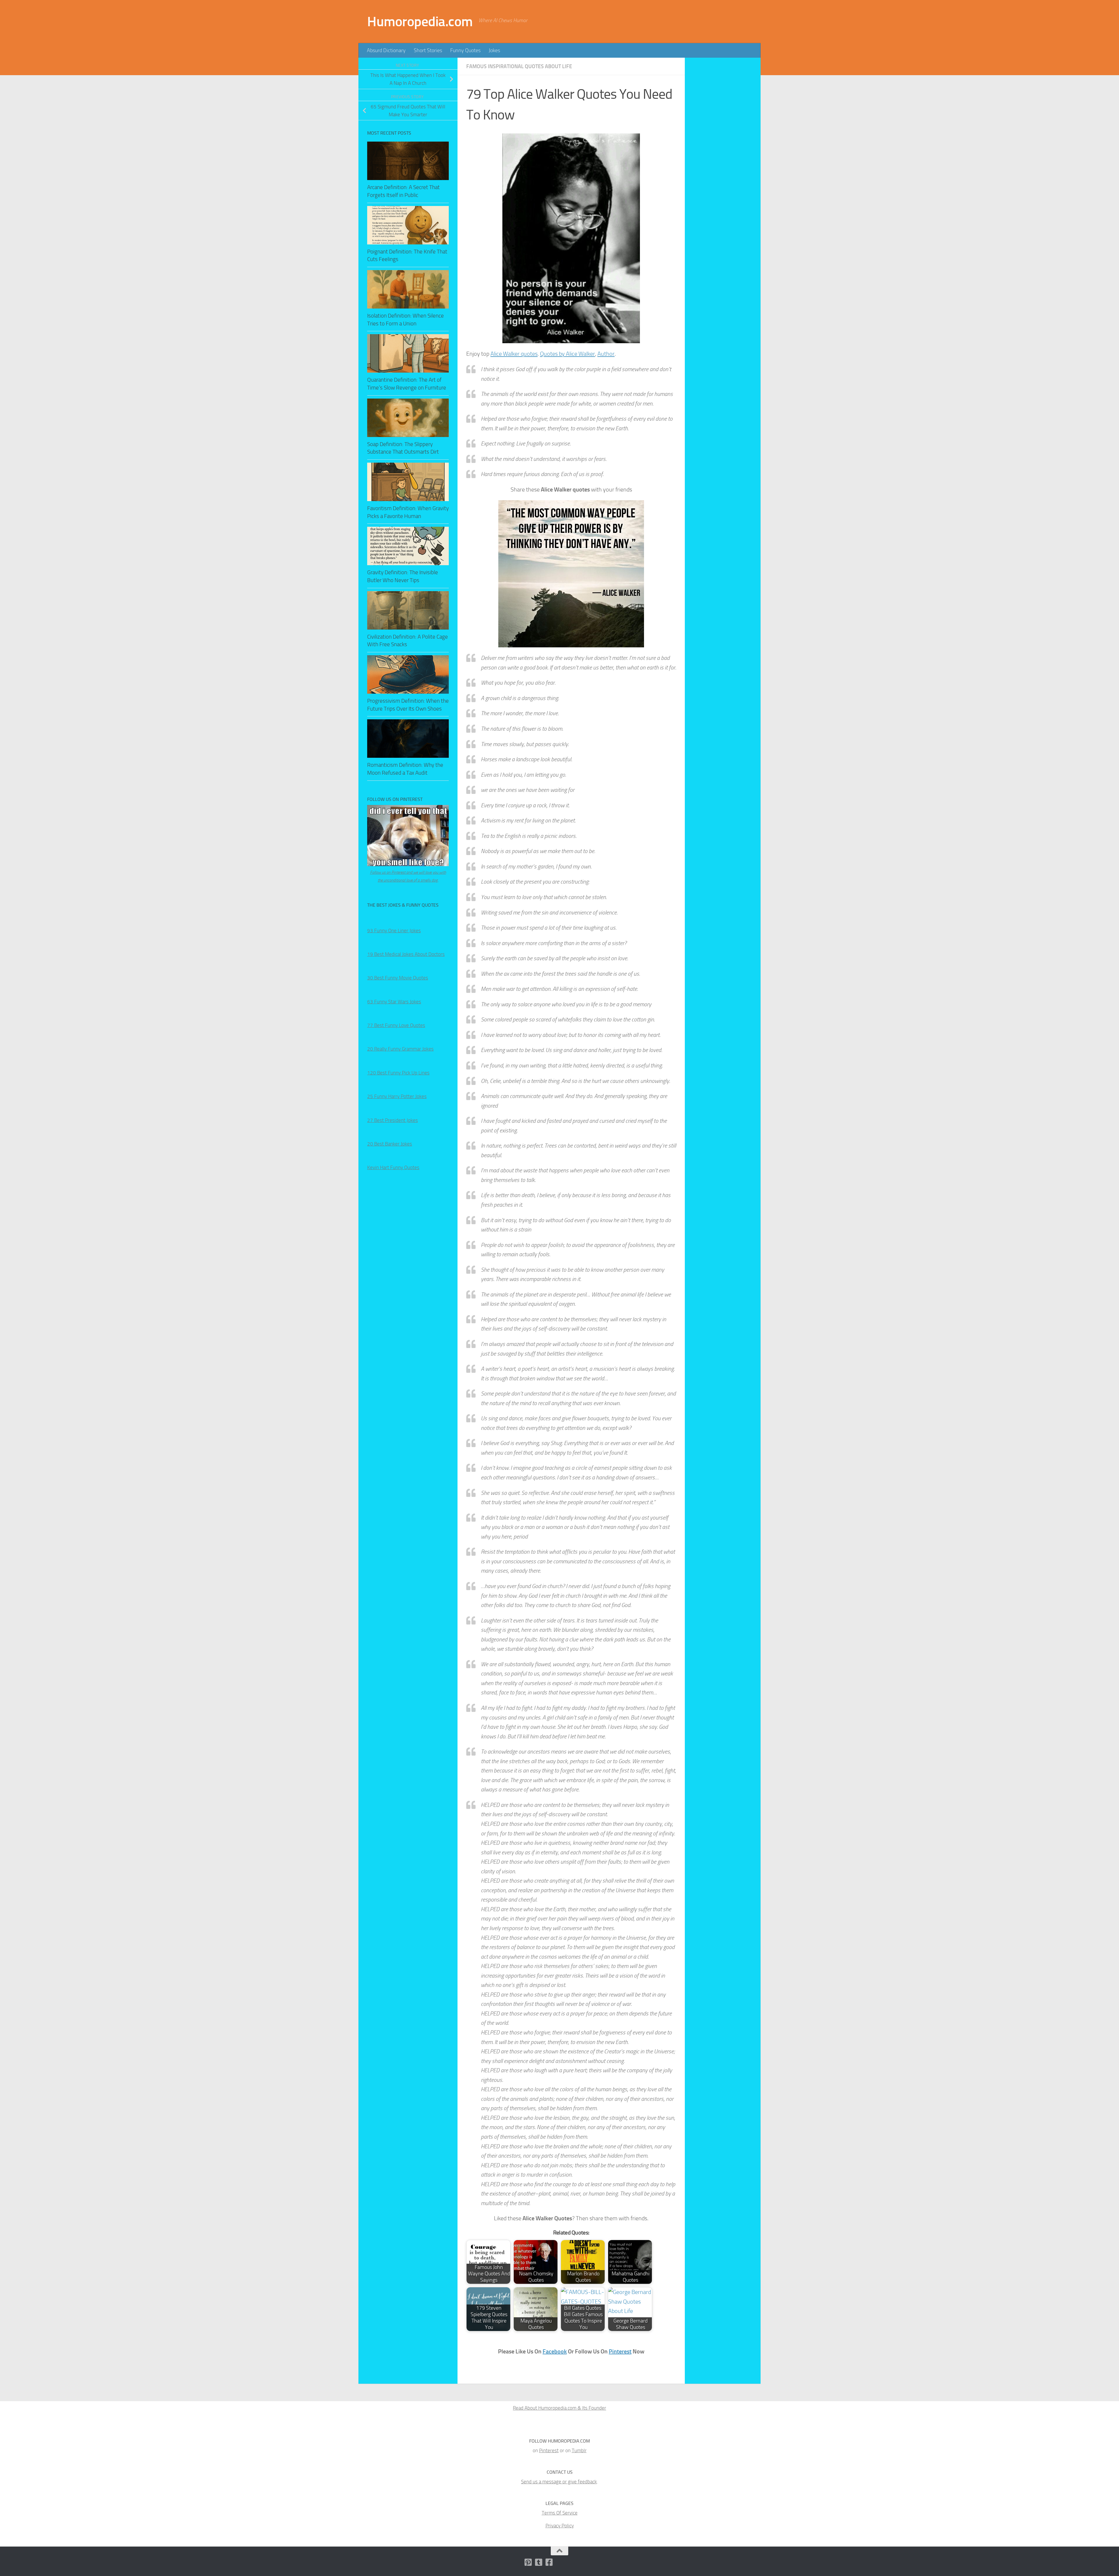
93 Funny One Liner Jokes (394, 931)
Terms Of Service (560, 2513)
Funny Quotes (465, 50)
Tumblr (579, 2450)
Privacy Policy (560, 2526)
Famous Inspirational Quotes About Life (519, 66)
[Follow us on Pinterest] (528, 2562)
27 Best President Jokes (393, 1120)
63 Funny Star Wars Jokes (394, 1002)
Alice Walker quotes (514, 354)
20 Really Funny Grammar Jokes (400, 1049)
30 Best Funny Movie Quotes (398, 978)
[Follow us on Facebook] (549, 2562)
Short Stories (428, 50)
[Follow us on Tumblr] (539, 2562)
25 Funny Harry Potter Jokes (397, 1096)
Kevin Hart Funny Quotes (393, 1167)
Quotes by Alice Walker (568, 354)
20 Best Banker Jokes (390, 1144)
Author (606, 354)
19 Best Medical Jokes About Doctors (406, 954)
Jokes (494, 50)
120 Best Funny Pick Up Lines (398, 1073)
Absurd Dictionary (386, 50)
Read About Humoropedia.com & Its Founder (559, 2408)
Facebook (555, 2351)
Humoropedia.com (420, 21)
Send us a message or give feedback (559, 2482)
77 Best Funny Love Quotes (396, 1025)
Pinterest (620, 2351)
